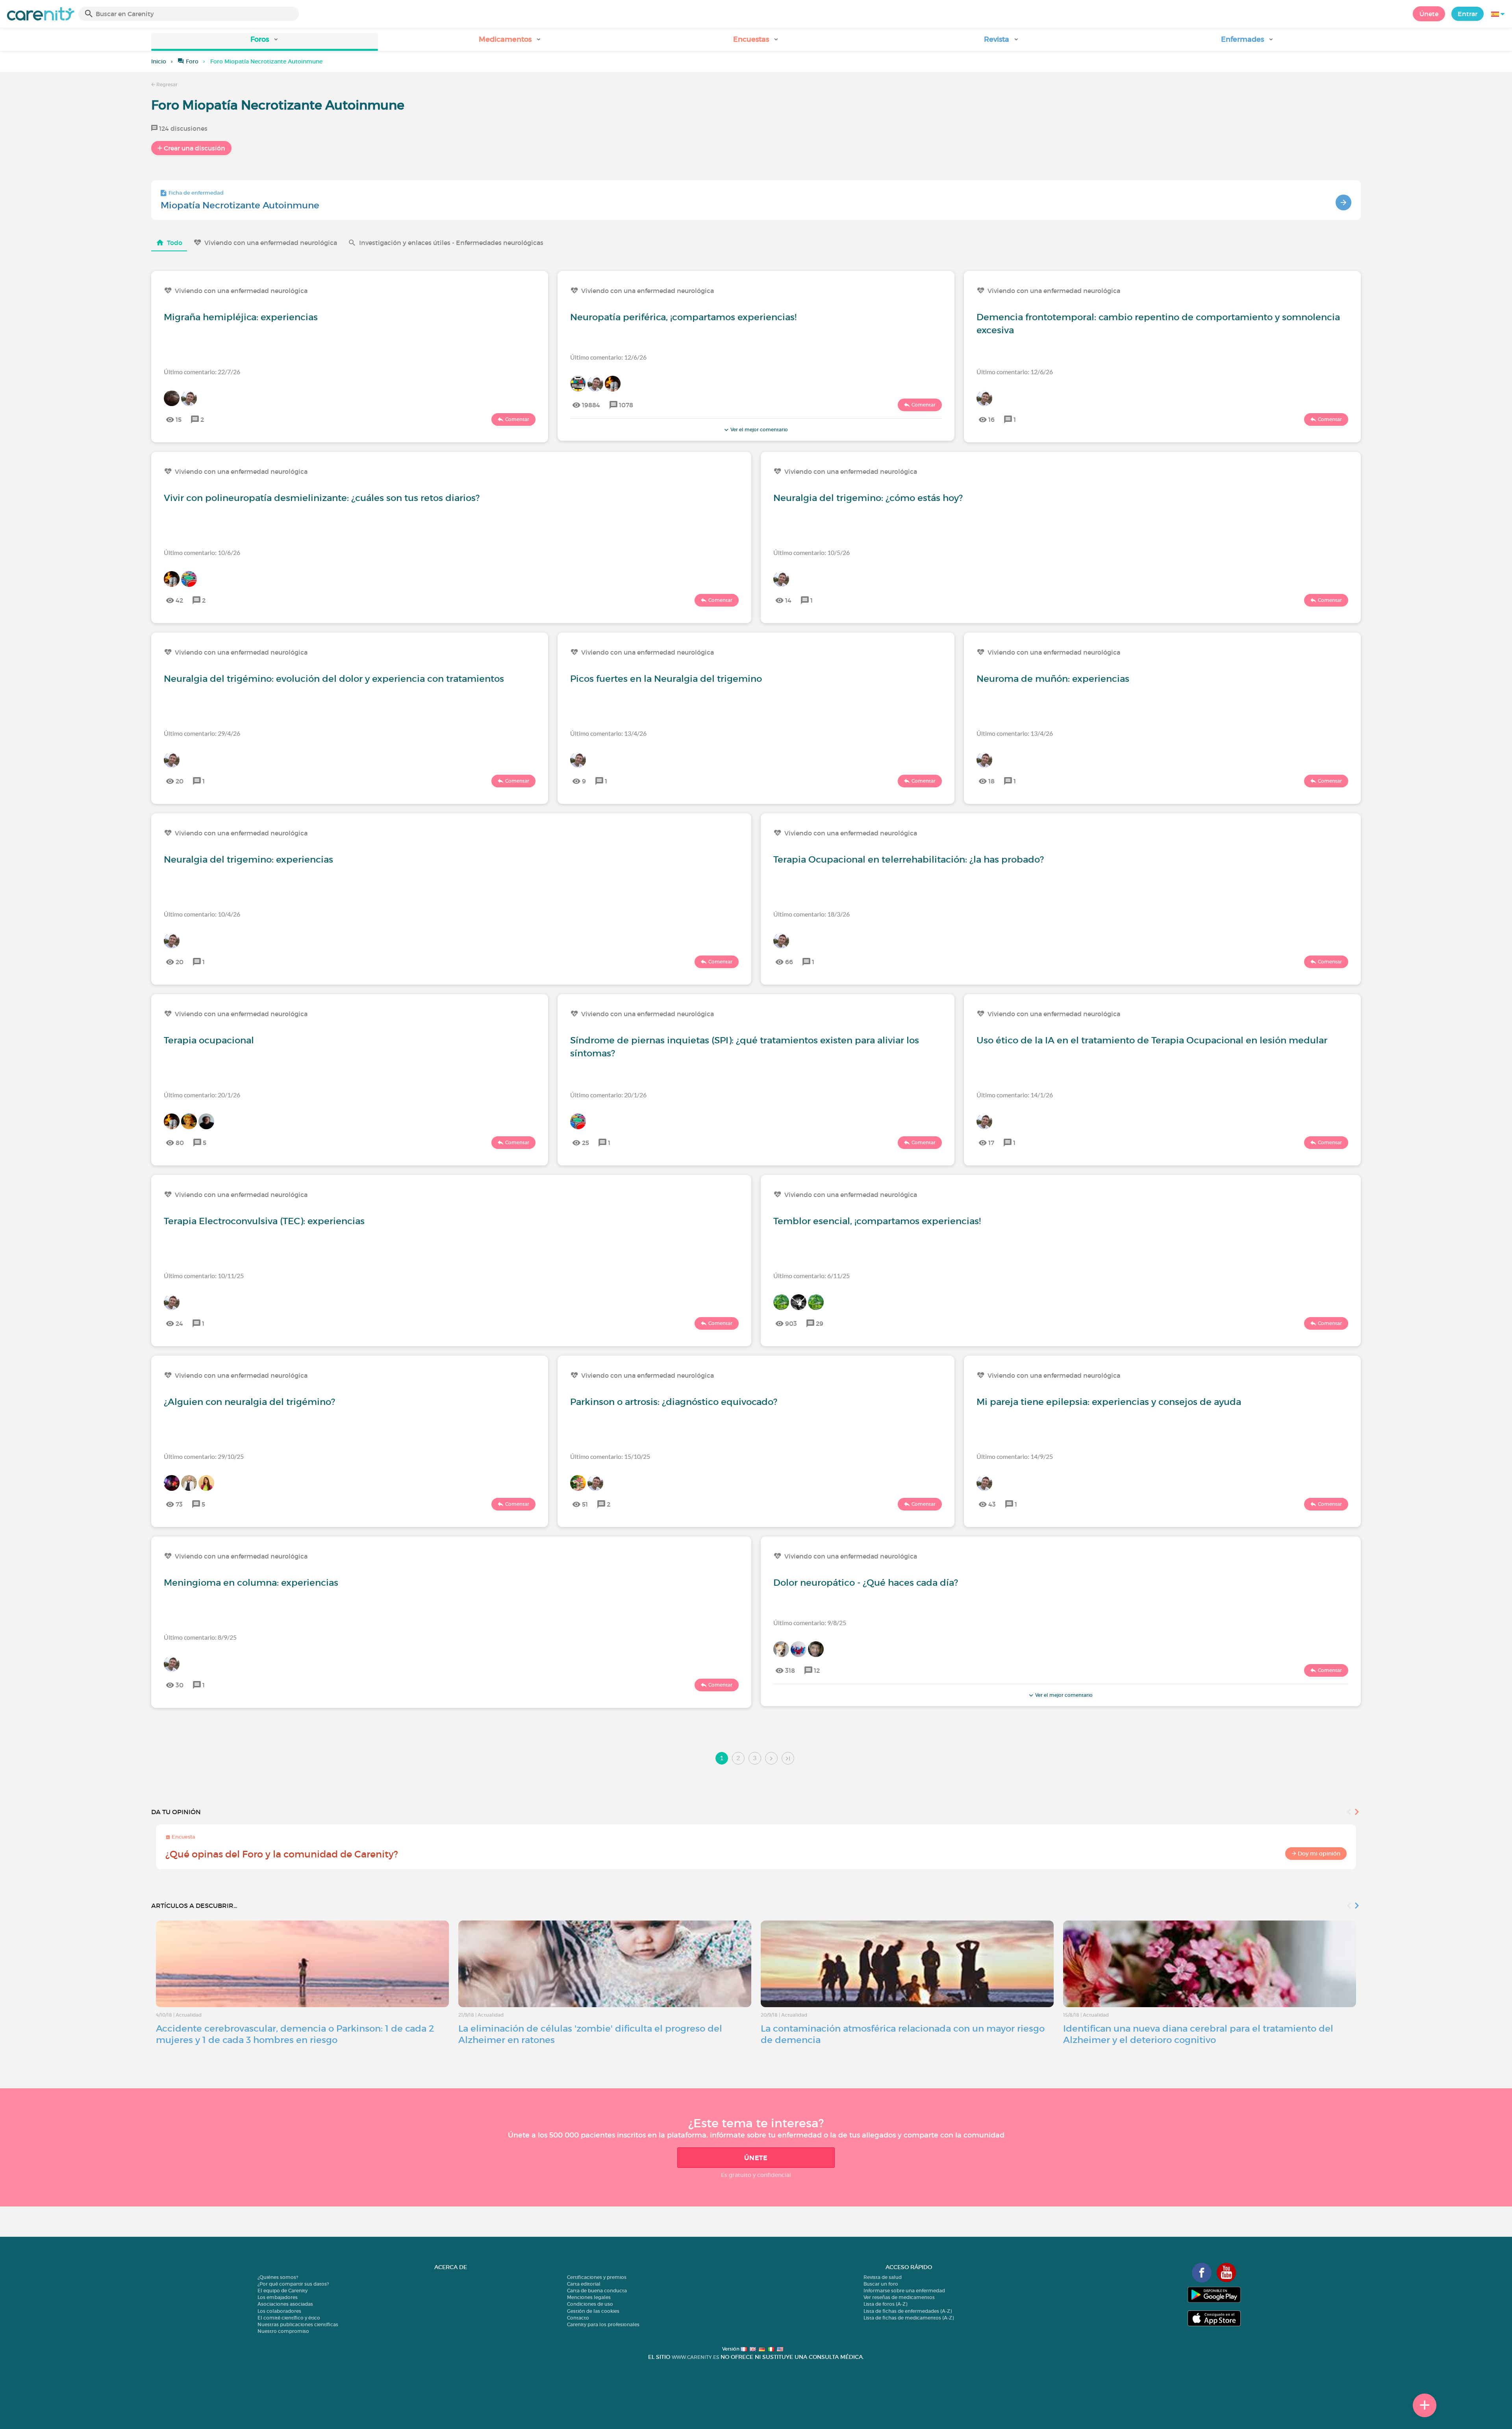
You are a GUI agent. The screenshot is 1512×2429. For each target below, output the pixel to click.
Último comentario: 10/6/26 (202, 552)
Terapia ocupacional (209, 1040)
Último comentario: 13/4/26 (608, 733)
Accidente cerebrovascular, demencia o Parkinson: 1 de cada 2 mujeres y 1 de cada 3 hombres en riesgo (295, 2034)
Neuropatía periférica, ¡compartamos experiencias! (683, 317)
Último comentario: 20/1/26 (202, 1095)
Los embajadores (278, 2297)
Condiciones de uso (590, 2304)
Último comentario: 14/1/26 (1015, 1095)
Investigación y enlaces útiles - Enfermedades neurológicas (451, 243)
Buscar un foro (881, 2284)
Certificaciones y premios (597, 2277)
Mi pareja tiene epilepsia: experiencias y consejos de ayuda (1109, 1402)
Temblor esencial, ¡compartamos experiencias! (877, 1221)
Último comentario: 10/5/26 (812, 552)
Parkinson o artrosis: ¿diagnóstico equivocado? (674, 1402)
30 (180, 1685)
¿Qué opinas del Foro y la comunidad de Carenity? (282, 1854)
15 (179, 419)
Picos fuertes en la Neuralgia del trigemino (666, 679)
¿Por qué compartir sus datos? (293, 2284)
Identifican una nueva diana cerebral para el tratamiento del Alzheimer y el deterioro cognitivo (1198, 2034)
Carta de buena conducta (597, 2291)
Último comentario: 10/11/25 (204, 1276)
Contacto (578, 2318)
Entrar (1468, 14)
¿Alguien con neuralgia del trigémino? (249, 1402)
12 (817, 1670)
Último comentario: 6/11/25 (812, 1276)
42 (179, 600)
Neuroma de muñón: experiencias (1053, 679)
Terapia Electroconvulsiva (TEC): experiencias (264, 1221)
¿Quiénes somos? (278, 2277)
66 (789, 962)
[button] (265, 42)
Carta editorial (584, 2284)
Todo (175, 243)
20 (180, 781)
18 (991, 781)
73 (179, 1504)
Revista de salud (883, 2277)
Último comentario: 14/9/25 (1015, 1456)
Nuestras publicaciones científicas (298, 2324)
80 (180, 1143)
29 (820, 1323)
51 (585, 1504)
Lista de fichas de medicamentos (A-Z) (909, 2318)
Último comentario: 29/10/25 (204, 1456)
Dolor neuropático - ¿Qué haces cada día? (866, 1583)
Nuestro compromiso (283, 2331)
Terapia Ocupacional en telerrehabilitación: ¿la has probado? (909, 859)
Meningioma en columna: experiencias (251, 1583)
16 (991, 419)
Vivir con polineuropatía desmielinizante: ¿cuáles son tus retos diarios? (322, 498)
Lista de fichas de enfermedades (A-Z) (908, 2311)
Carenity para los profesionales (603, 2324)
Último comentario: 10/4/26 (202, 914)
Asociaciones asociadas (285, 2304)
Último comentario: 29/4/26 (202, 733)
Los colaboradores (279, 2311)
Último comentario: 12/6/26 (608, 357)
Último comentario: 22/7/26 (202, 372)
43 (992, 1504)
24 (179, 1323)
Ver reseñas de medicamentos (899, 2297)
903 (791, 1323)
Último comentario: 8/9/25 (200, 1637)
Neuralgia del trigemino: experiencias (248, 859)
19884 (591, 405)
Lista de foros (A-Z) (885, 2304)
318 (790, 1670)
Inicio (159, 61)
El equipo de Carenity (283, 2291)
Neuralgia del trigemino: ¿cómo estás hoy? (868, 498)
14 (788, 600)
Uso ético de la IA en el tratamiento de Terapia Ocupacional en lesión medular (1152, 1040)
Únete (1429, 14)
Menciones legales (589, 2297)
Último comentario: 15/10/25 (610, 1456)
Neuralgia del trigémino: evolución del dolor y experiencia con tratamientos (334, 679)
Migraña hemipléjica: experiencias (241, 317)
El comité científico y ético (289, 2318)
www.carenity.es (695, 2357)
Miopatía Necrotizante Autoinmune (240, 205)
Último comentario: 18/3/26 (812, 914)
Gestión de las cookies (593, 2311)
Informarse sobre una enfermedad (904, 2291)
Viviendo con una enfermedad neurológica (271, 243)
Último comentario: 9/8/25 (810, 1623)
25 (586, 1143)
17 (991, 1143)
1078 (626, 405)
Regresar (166, 84)
